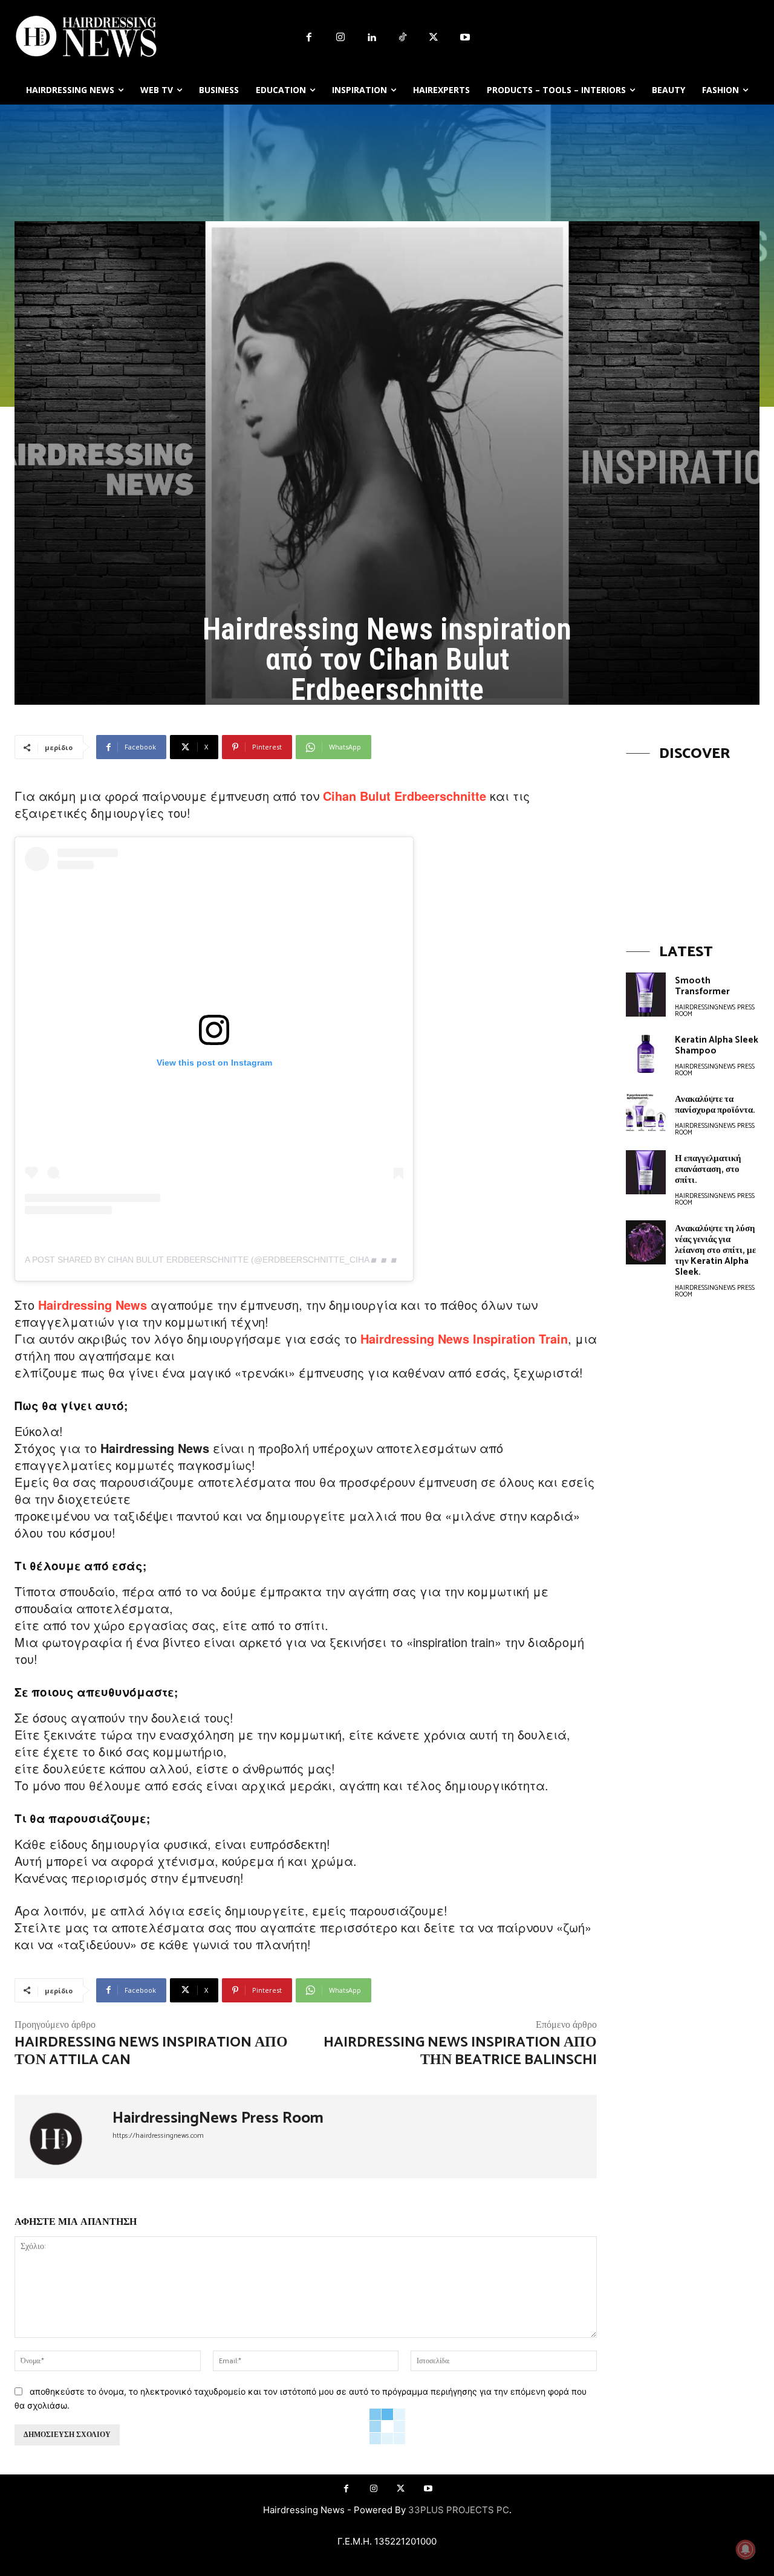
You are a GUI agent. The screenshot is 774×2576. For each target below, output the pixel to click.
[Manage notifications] (746, 2549)
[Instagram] (340, 38)
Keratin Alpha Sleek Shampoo (717, 1045)
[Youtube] (465, 38)
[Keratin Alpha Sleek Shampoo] (646, 1054)
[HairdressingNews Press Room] (63, 2137)
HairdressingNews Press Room (218, 2118)
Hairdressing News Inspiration (448, 1338)
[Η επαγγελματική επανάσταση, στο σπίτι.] (646, 1172)
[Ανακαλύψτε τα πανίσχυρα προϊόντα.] (646, 1113)
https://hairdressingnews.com (158, 2136)
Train (553, 1338)
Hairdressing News (93, 1305)
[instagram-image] (693, 841)
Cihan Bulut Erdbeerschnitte (405, 796)
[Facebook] (309, 38)
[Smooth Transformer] (646, 995)
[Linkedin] (371, 38)
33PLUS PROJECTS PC (459, 2510)
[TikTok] (403, 38)
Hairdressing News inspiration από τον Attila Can (151, 2051)
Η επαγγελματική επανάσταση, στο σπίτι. (708, 1169)
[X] (434, 38)
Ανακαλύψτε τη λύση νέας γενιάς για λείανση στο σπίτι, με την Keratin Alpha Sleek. (715, 1250)
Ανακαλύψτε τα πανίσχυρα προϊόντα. (715, 1105)
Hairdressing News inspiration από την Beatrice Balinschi (460, 2051)
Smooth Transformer (702, 986)
